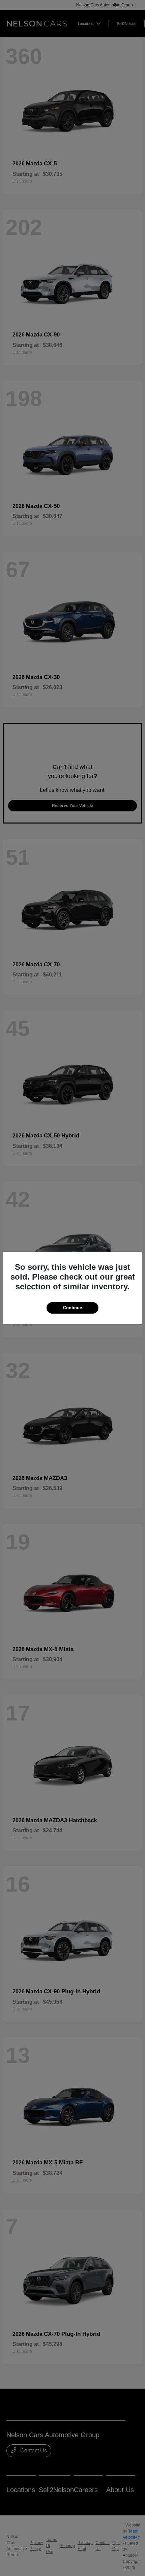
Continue (72, 1308)
